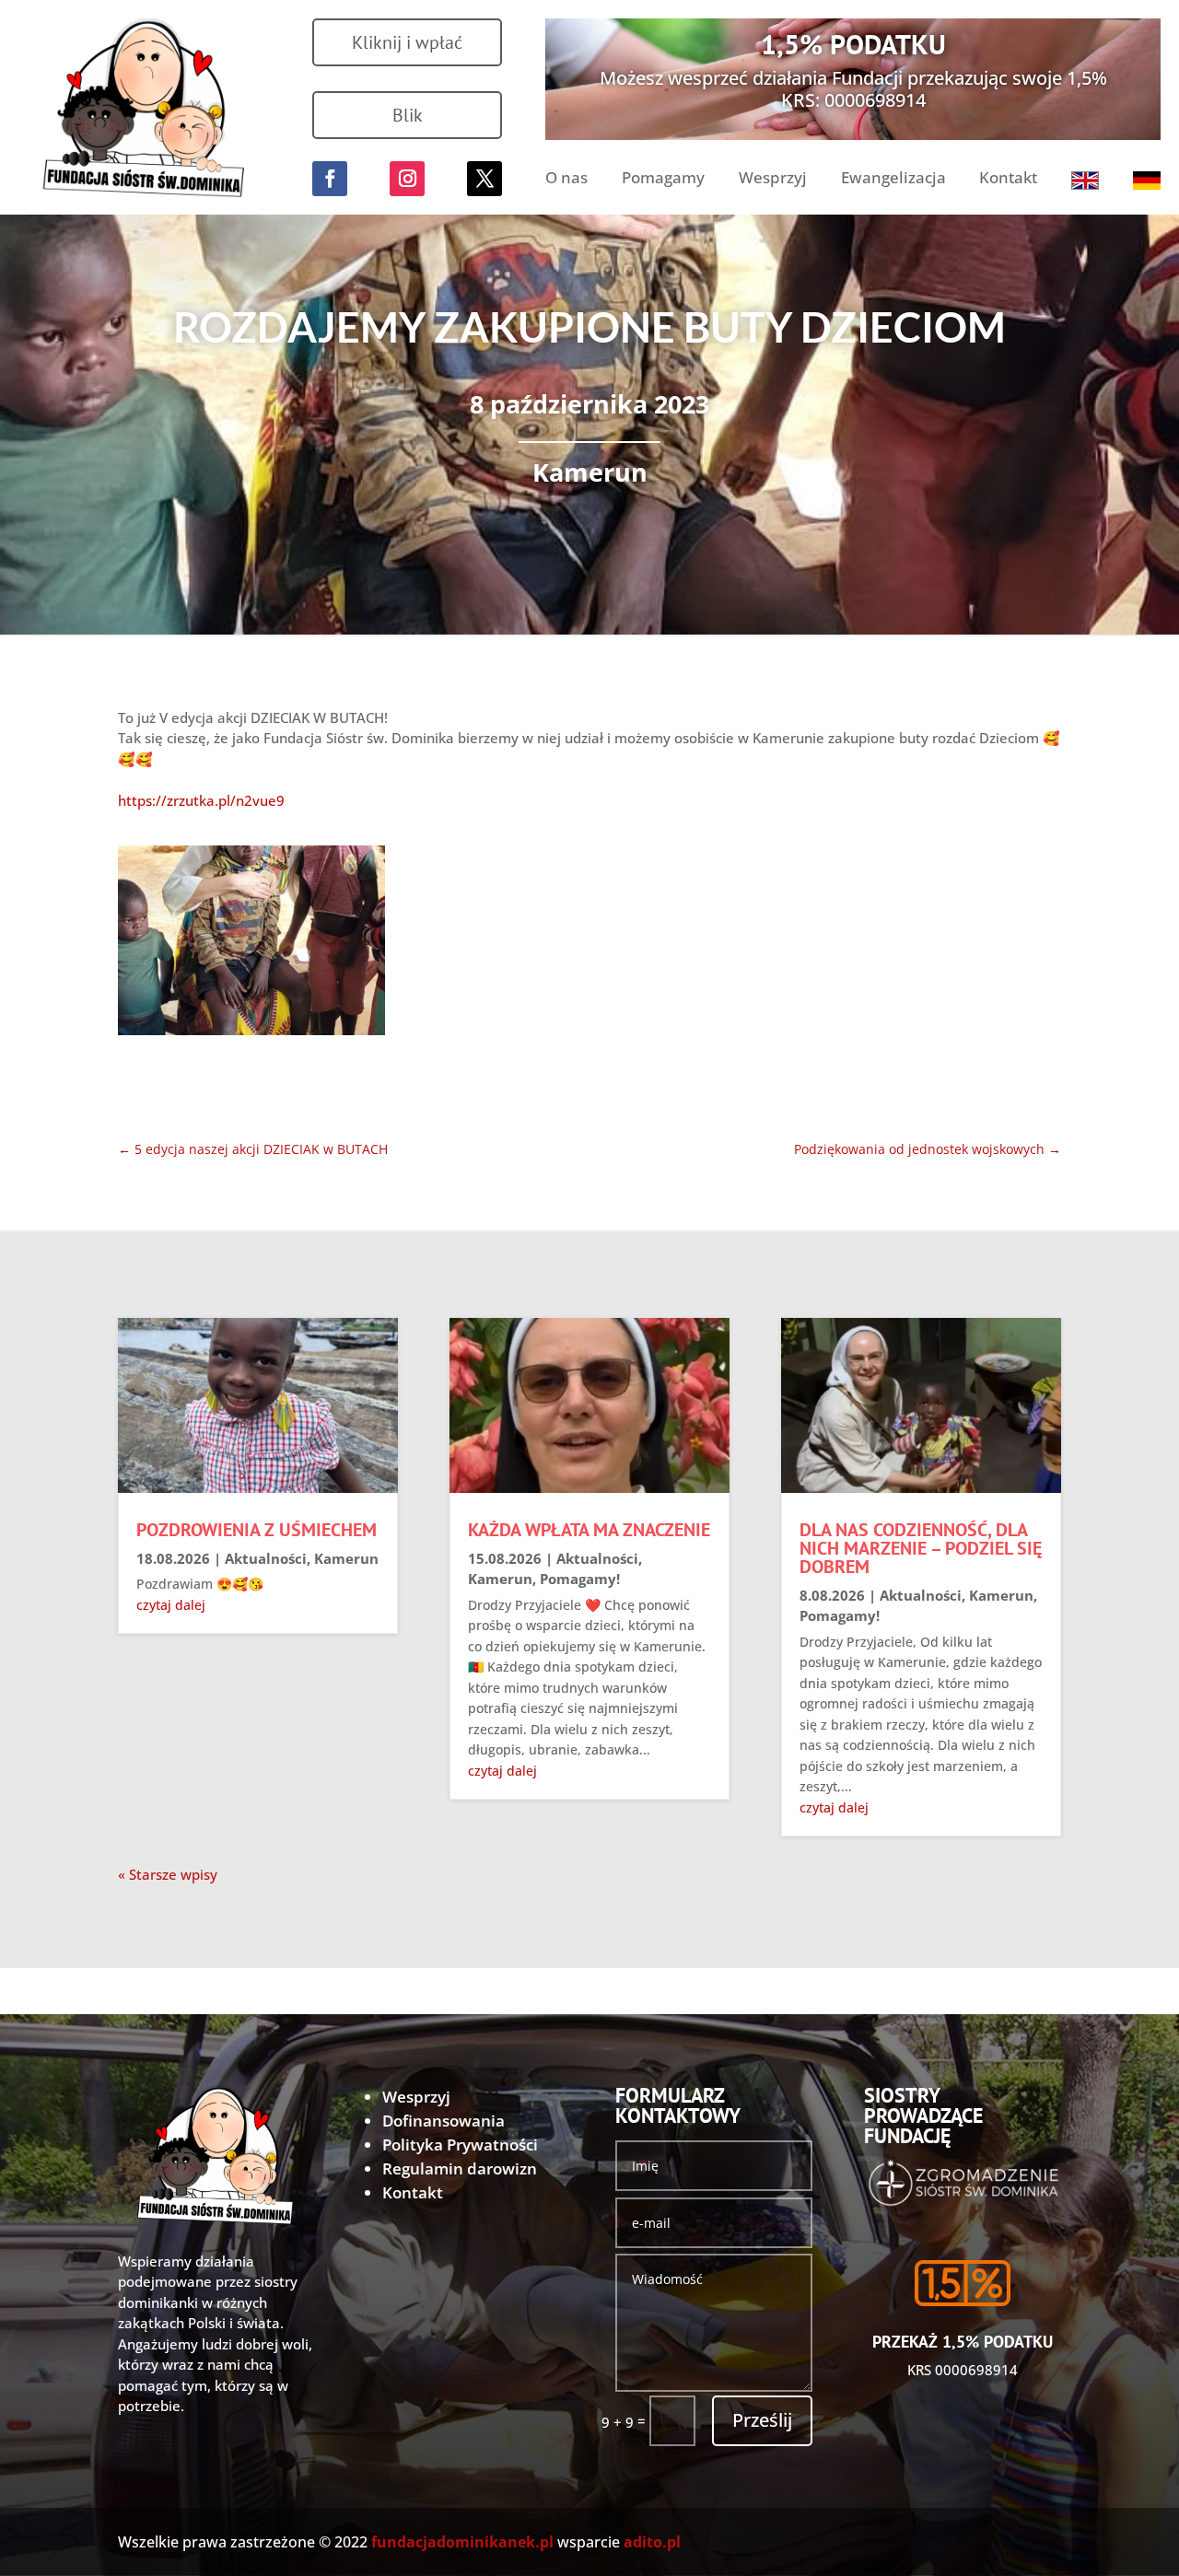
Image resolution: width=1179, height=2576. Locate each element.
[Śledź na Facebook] (330, 179)
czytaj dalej (171, 1605)
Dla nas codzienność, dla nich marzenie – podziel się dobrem (921, 1548)
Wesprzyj (773, 180)
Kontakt (1008, 180)
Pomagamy (663, 180)
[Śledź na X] (484, 179)
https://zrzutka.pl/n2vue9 (201, 800)
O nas (566, 180)
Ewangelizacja (893, 180)
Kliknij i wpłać (407, 42)
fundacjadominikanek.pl (462, 2542)
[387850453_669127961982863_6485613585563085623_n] (251, 944)
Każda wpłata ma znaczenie (589, 1530)
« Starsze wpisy (168, 1874)
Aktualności (266, 1558)
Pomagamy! (580, 1579)
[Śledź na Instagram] (407, 179)
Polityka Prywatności (460, 2145)
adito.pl (652, 2542)
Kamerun (590, 472)
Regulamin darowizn (460, 2168)
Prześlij (762, 2420)
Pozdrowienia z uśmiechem (257, 1530)
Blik (408, 115)
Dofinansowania (444, 2121)
